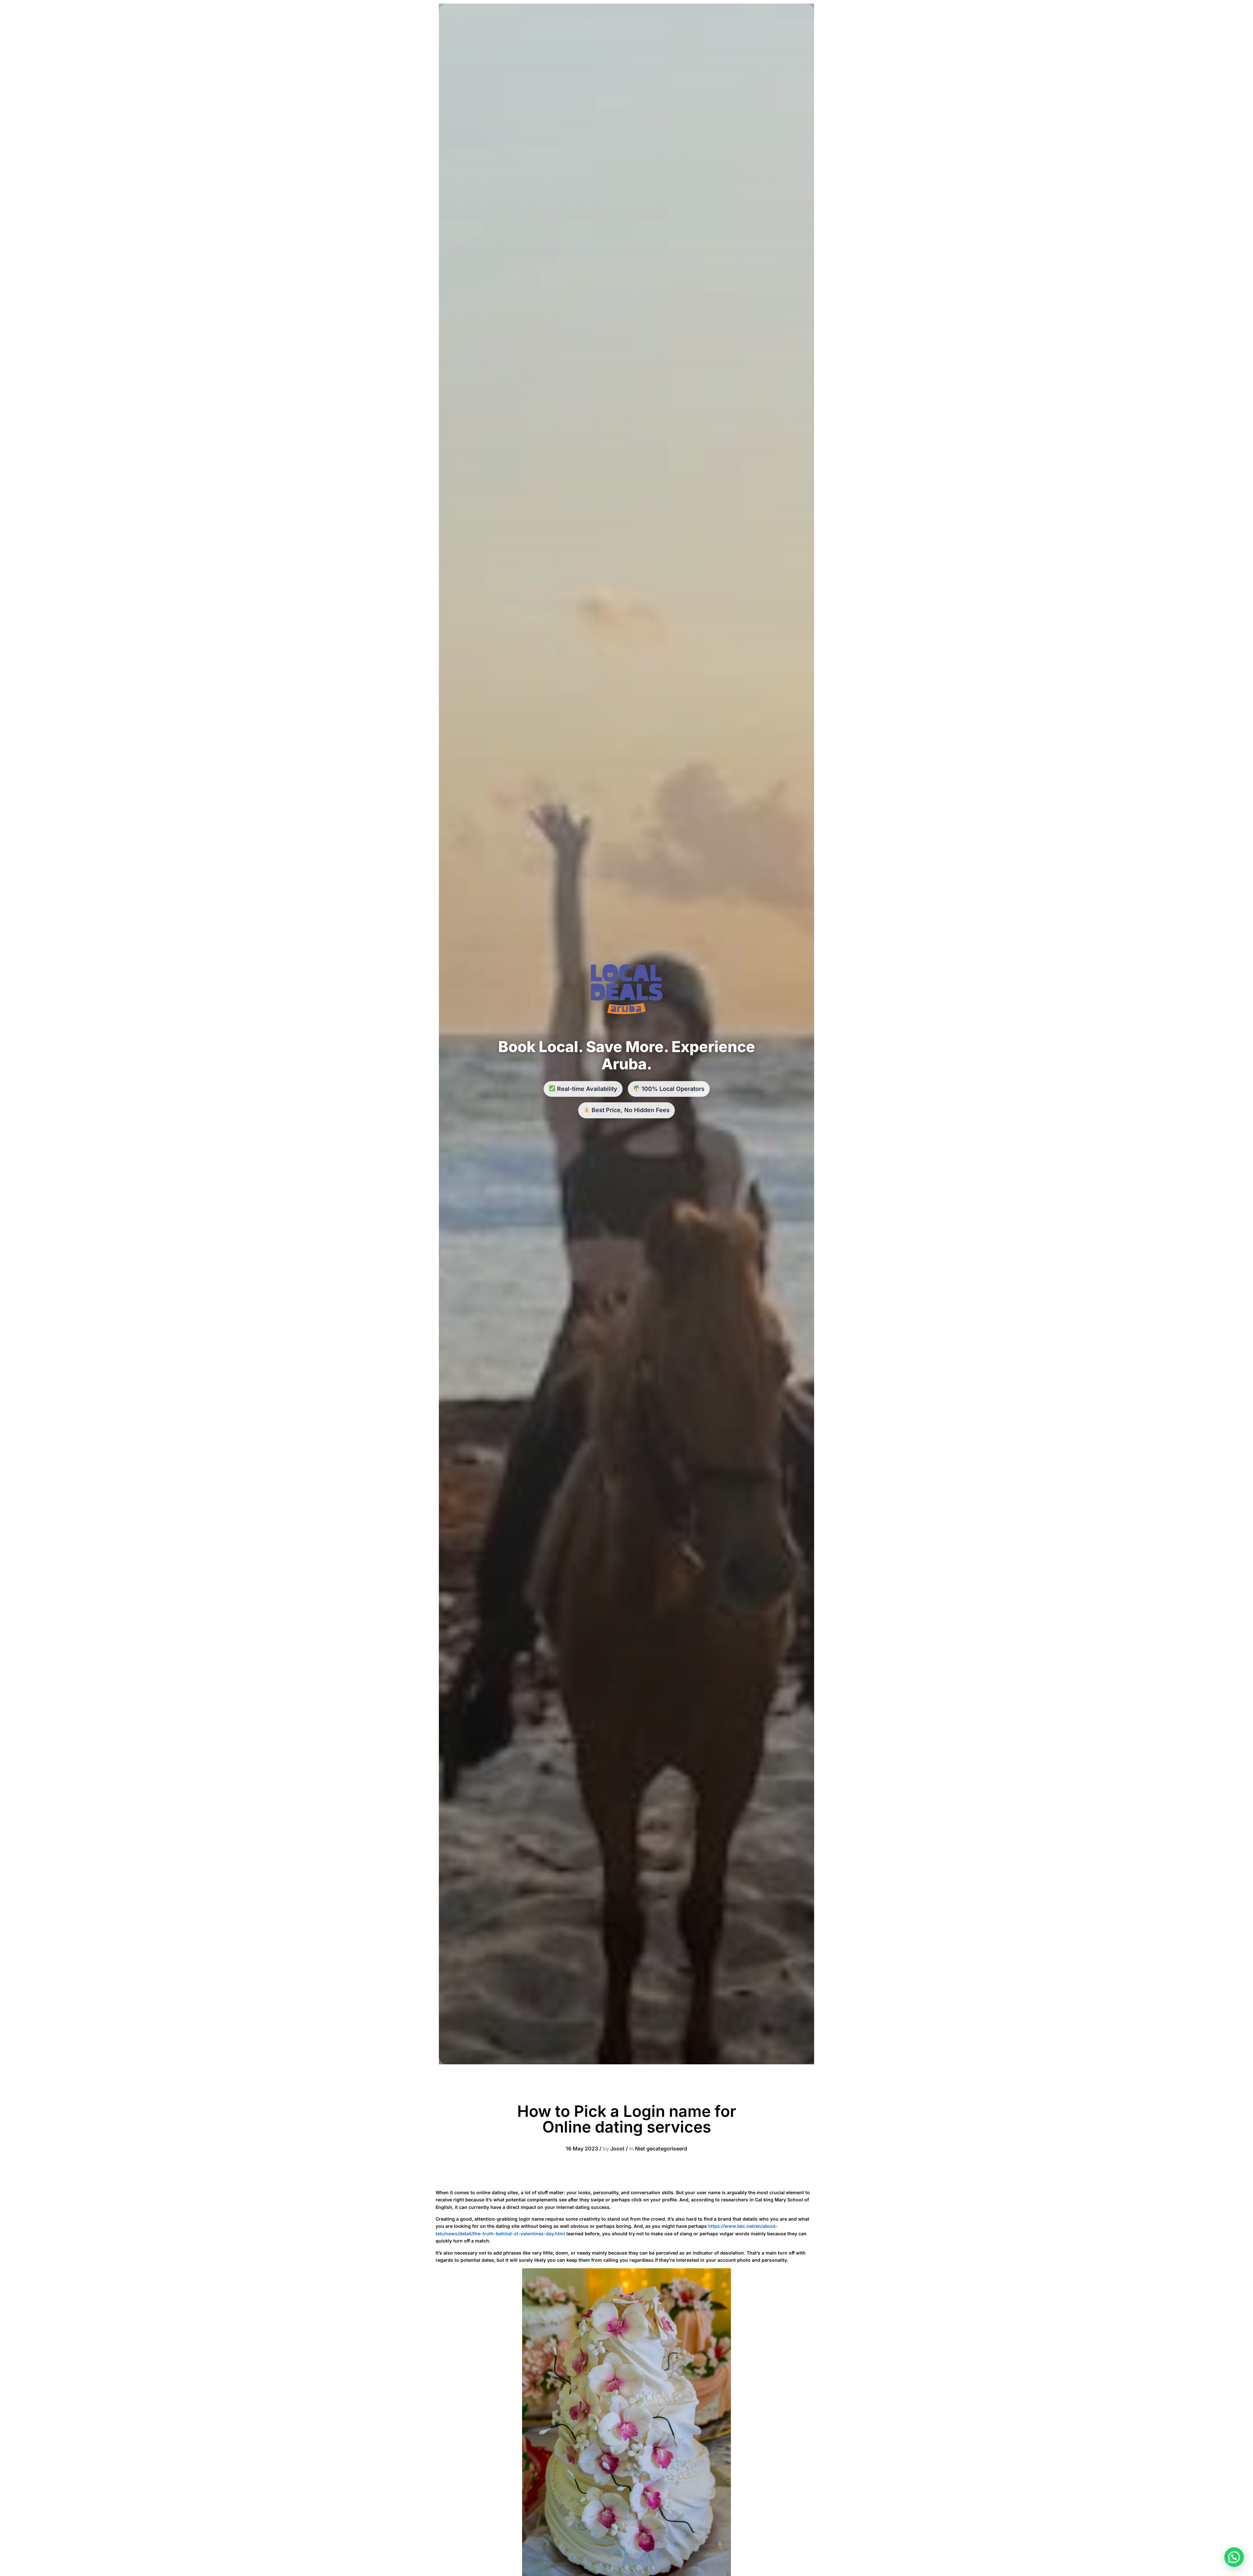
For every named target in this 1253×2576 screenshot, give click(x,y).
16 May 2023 (582, 2149)
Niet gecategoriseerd (661, 2149)
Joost (617, 2149)
